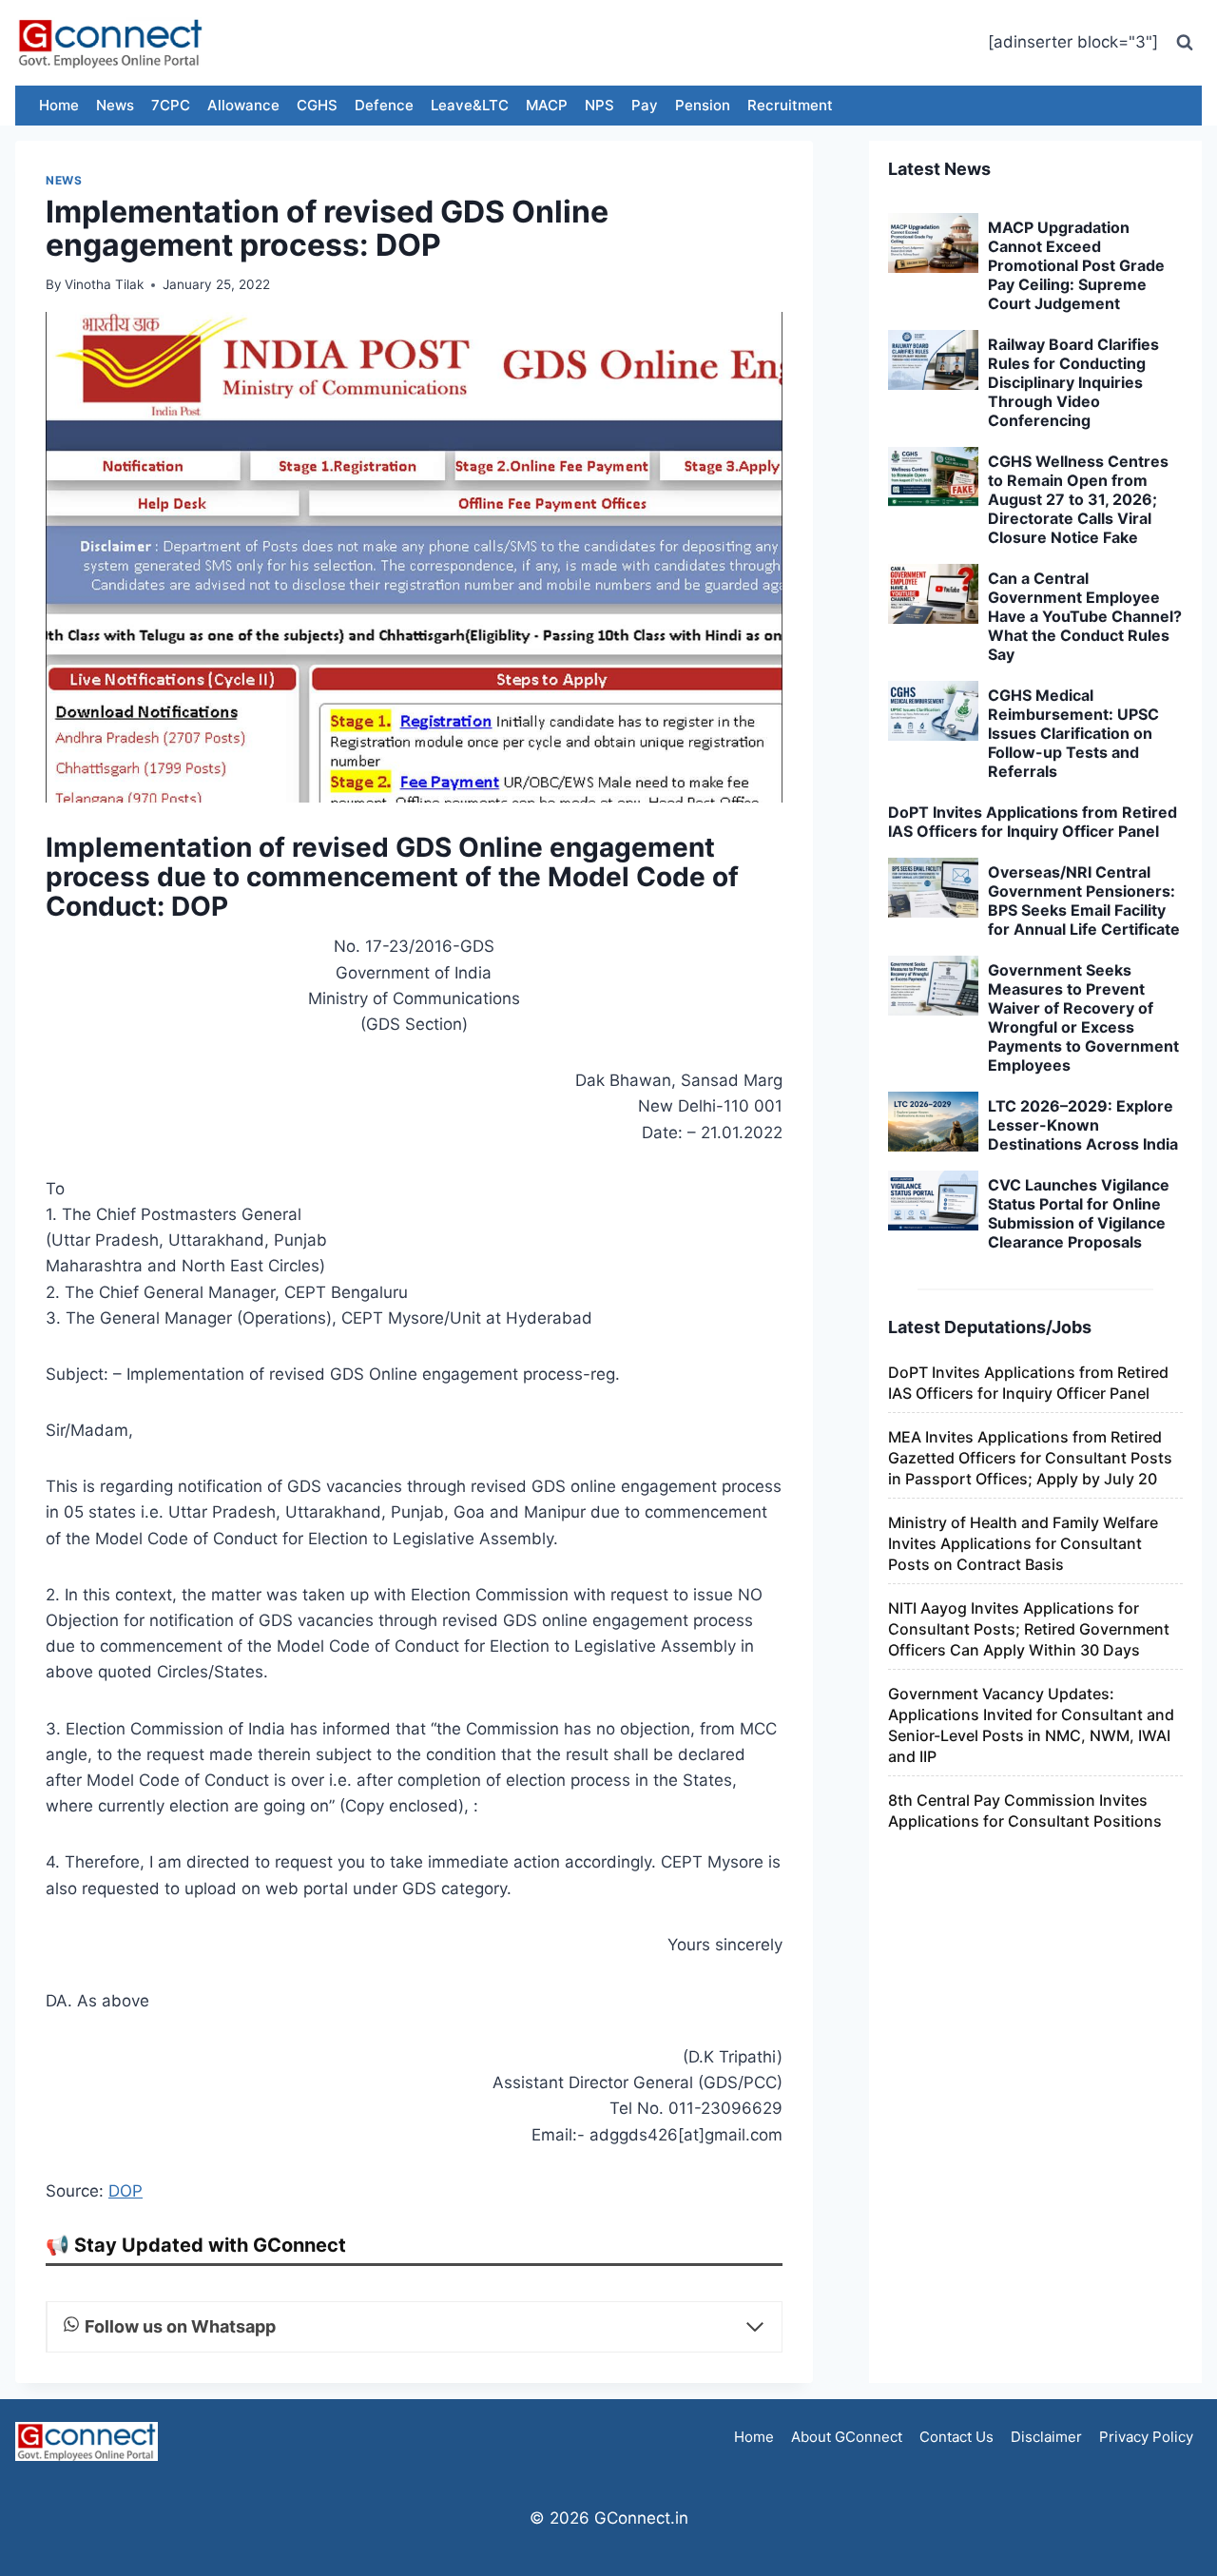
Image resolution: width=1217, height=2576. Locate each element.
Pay (645, 105)
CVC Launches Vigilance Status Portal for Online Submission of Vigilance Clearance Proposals (1079, 1213)
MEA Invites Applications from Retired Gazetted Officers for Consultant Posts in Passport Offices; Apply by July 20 (1030, 1458)
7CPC (171, 105)
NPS (599, 105)
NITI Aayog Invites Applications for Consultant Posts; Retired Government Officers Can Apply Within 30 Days (1029, 1629)
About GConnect (847, 2437)
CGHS (317, 105)
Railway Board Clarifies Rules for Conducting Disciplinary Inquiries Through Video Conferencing (1073, 382)
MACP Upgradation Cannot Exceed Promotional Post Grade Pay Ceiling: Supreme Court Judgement (1076, 265)
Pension (703, 105)
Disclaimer (1046, 2437)
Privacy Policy (1146, 2437)
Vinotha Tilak (104, 284)
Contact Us (956, 2437)
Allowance (243, 105)
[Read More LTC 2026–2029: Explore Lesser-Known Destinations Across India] (933, 1122)
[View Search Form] (1185, 43)
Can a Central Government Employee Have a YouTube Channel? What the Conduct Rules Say (1085, 616)
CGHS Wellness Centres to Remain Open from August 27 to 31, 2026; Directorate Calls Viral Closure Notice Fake (1078, 499)
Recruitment (790, 105)
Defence (384, 105)
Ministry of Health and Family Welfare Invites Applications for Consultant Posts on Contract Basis (1023, 1543)
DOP (126, 2191)
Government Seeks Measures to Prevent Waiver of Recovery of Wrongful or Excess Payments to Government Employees (1083, 1017)
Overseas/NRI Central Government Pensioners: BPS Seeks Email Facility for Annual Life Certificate (1084, 901)
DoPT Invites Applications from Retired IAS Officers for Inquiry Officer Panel (1033, 822)
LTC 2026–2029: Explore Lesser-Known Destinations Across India (1083, 1125)
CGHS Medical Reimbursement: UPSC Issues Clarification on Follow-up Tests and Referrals (1073, 733)
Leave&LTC (470, 105)
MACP (547, 105)
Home (59, 105)
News (115, 105)
